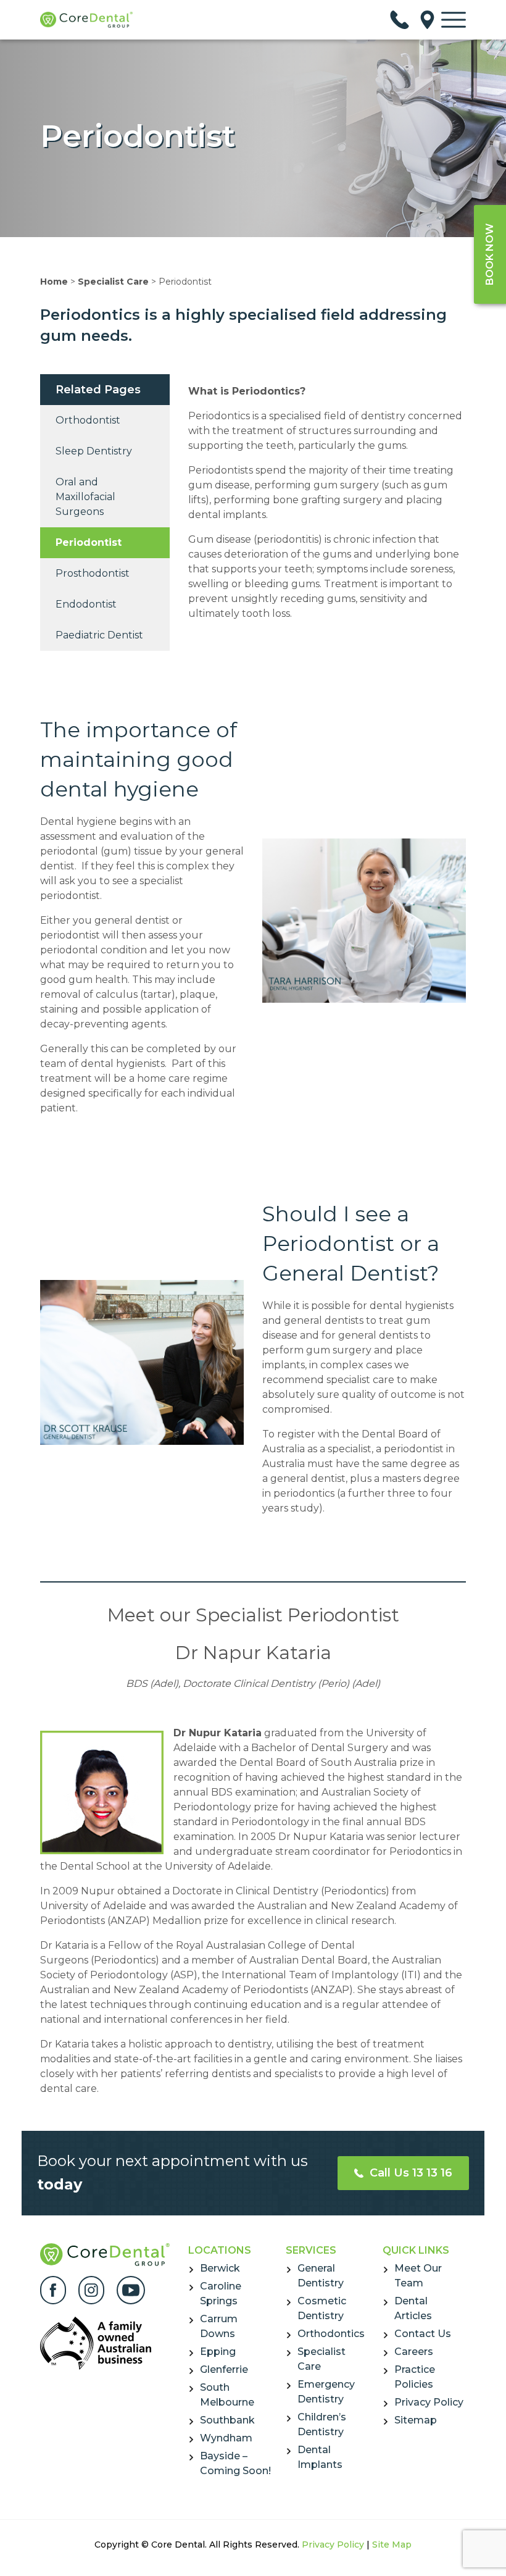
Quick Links (416, 2250)
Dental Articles (413, 2308)
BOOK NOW (490, 254)
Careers (414, 2352)
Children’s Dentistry (322, 2424)
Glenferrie (224, 2369)
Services (311, 2250)
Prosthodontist (93, 573)
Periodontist (89, 542)
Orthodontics (331, 2334)
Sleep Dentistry (94, 451)
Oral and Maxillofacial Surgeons (85, 497)
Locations (220, 2250)
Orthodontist (88, 420)
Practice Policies (415, 2377)
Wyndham (226, 2438)
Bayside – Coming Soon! (235, 2463)
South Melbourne (227, 2395)
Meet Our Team (418, 2276)
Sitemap (416, 2420)
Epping (218, 2352)
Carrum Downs (219, 2326)
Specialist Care (113, 282)
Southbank (227, 2420)
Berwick (220, 2268)
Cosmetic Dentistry (322, 2308)
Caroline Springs (221, 2294)
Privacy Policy (429, 2402)
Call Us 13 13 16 (409, 2173)
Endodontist (86, 604)
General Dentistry (321, 2276)
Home (54, 282)
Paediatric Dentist (99, 635)
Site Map (392, 2545)
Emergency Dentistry (326, 2392)
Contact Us (423, 2334)
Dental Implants (320, 2457)
